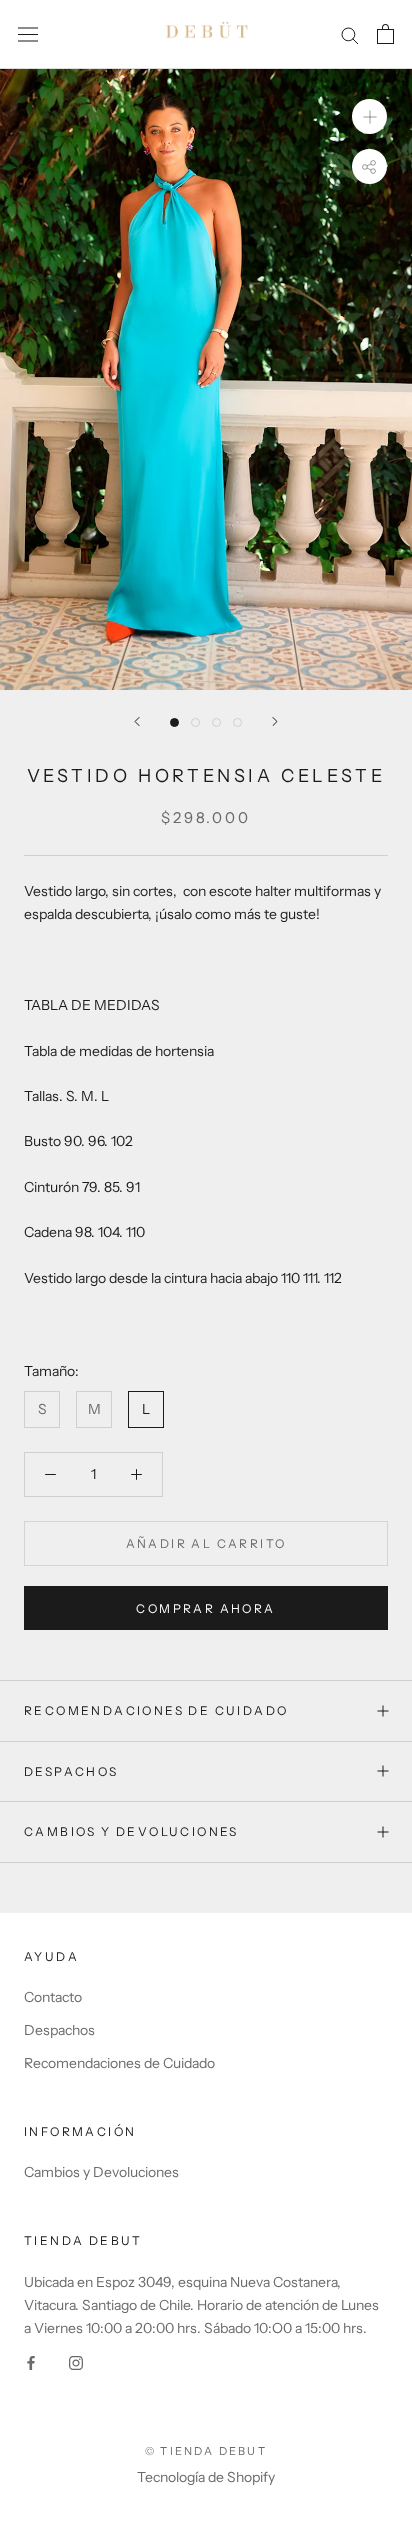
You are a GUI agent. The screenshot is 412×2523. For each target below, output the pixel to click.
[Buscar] (350, 34)
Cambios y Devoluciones (101, 2172)
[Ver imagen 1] (174, 722)
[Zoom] (369, 116)
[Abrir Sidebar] (28, 34)
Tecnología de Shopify (206, 2477)
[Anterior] (137, 721)
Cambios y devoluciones (131, 1831)
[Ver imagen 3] (216, 722)
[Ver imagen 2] (195, 722)
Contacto (53, 1997)
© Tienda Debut (206, 2451)
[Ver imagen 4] (237, 722)
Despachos (71, 1771)
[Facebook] (31, 2362)
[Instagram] (76, 2362)
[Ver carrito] (385, 34)
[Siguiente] (275, 721)
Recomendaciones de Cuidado (156, 1710)
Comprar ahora (205, 1608)
